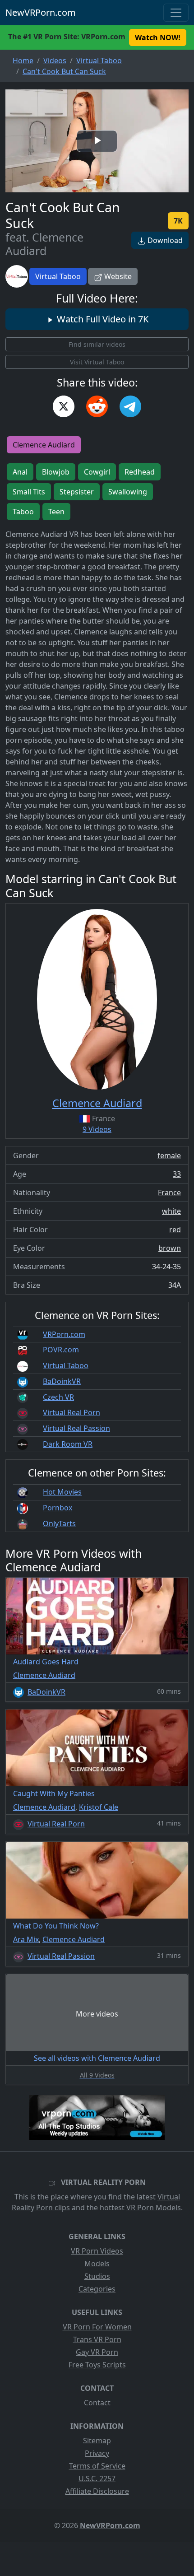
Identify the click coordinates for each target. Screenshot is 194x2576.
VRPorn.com (64, 1334)
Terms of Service (97, 2466)
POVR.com (61, 1350)
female (169, 1155)
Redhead (140, 472)
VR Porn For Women (97, 2327)
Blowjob (56, 472)
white (171, 1211)
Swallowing (128, 492)
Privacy (97, 2453)
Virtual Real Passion (76, 1428)
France (169, 1193)
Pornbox (58, 1508)
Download (164, 240)
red (175, 1230)
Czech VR (58, 1397)
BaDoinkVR (62, 1381)
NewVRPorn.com (41, 12)
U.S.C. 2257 (97, 2478)
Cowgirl (97, 472)
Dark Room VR (68, 1444)
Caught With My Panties (54, 1793)
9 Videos (97, 1129)
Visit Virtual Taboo (97, 362)
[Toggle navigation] (176, 13)
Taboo (23, 512)
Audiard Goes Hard (46, 1662)
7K (178, 221)
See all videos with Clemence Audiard (97, 2058)
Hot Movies (62, 1492)
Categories (97, 2289)
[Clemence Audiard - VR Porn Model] (97, 999)
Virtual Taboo (58, 276)
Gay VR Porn (97, 2352)
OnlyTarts (59, 1523)
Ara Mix (26, 1939)
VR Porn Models (154, 2208)
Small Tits (29, 492)
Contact (97, 2403)
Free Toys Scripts (97, 2365)
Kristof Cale (99, 1807)
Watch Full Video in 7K (102, 319)
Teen (56, 512)
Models (97, 2264)
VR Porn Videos (97, 2251)
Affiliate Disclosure (97, 2491)
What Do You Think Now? (56, 1926)
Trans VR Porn (97, 2339)
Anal (20, 472)
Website (117, 276)
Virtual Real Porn (72, 1412)
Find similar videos (97, 344)
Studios (97, 2276)
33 (177, 1174)
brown (170, 1248)
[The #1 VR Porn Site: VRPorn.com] (97, 2118)
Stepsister (77, 492)
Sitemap (97, 2441)
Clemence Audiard (44, 445)
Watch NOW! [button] (158, 37)
